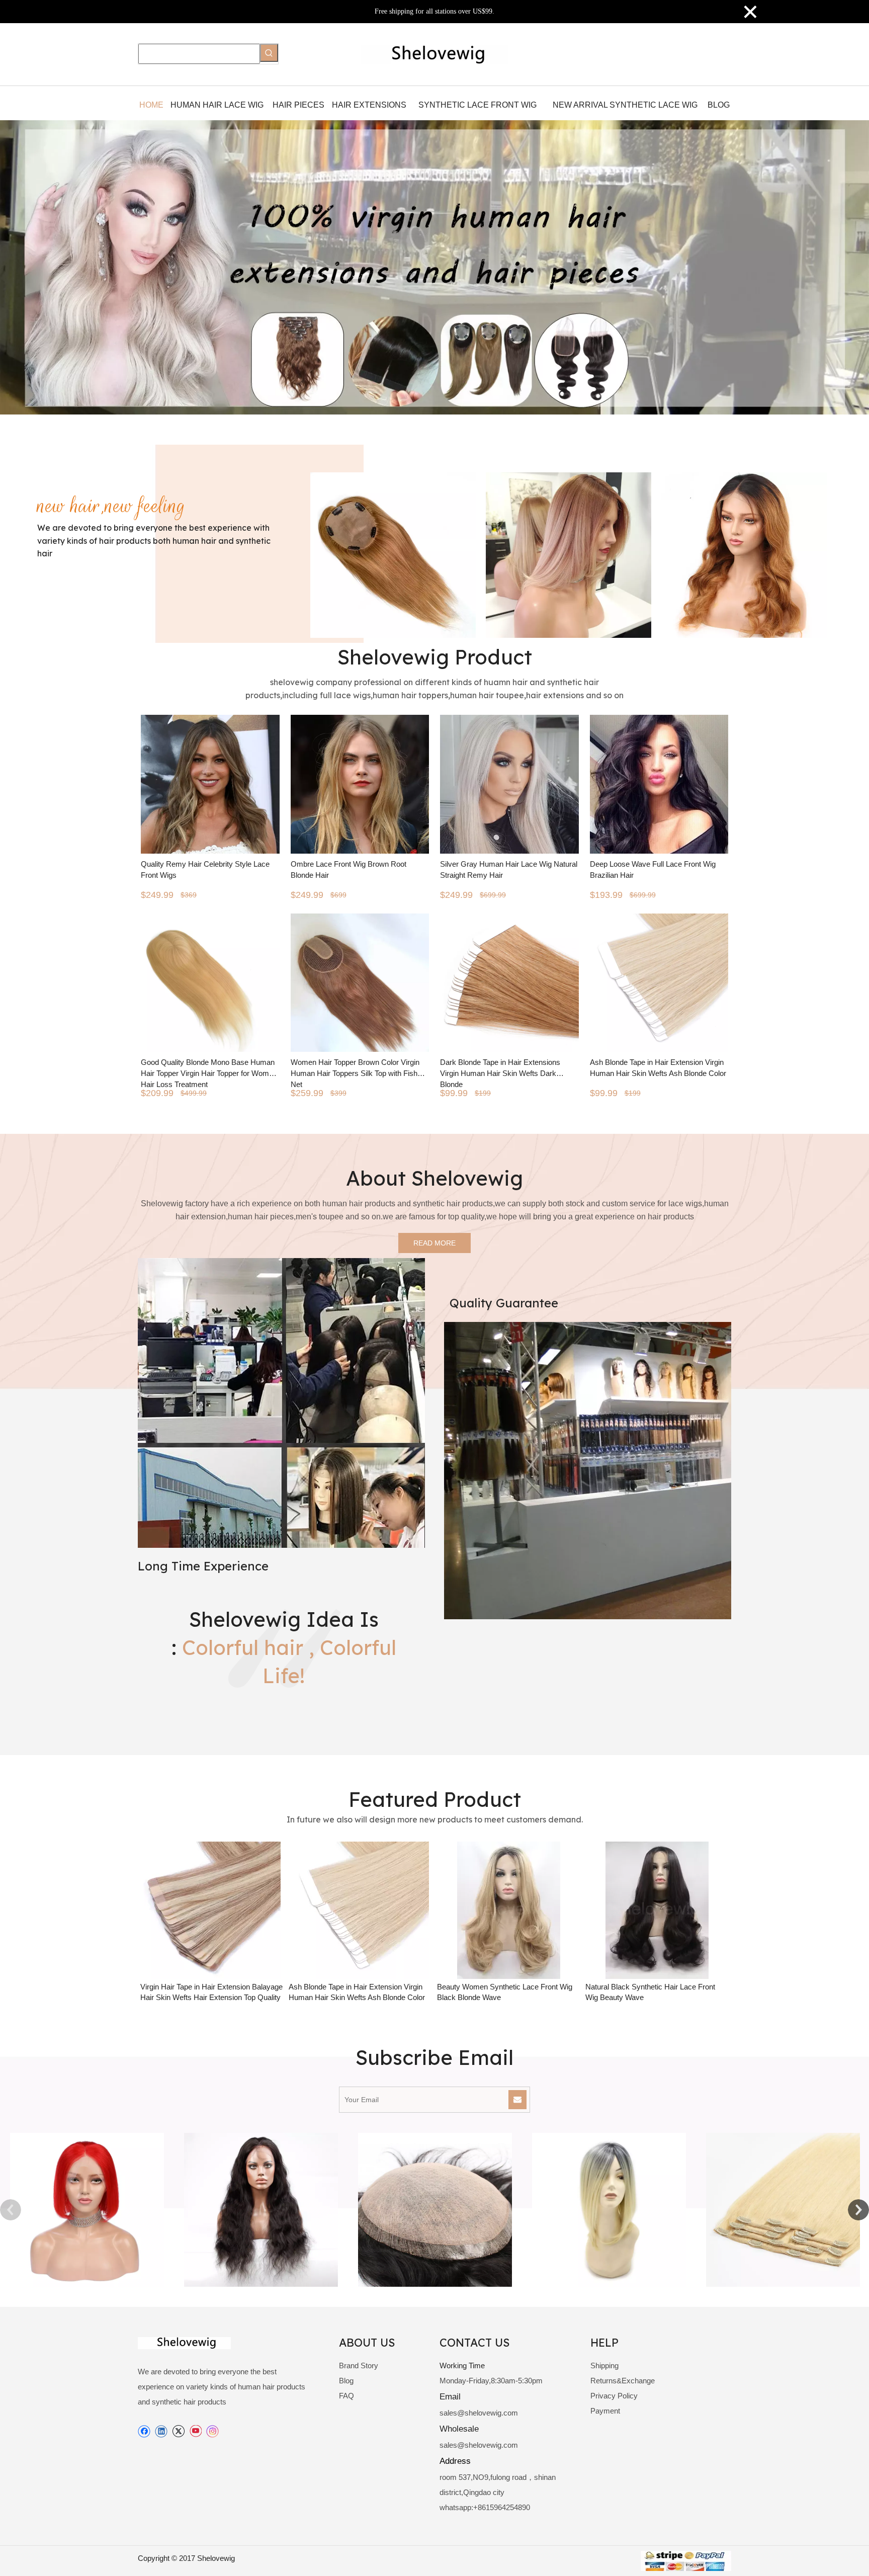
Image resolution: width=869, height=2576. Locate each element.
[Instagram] (213, 2431)
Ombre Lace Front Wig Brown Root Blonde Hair (349, 869)
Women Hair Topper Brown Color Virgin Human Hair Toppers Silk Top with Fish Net (355, 1072)
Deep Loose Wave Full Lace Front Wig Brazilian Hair (653, 869)
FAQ (346, 2396)
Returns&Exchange (623, 2381)
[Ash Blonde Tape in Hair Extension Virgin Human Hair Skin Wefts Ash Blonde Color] (494, 1910)
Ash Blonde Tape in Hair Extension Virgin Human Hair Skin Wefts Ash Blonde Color (658, 1068)
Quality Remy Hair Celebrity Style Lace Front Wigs (205, 869)
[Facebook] (144, 2431)
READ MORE (434, 1243)
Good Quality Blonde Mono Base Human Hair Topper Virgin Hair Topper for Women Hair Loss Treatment (209, 1072)
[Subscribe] (517, 2100)
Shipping (604, 2365)
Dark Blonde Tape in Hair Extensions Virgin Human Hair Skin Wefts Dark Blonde (500, 1072)
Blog (346, 2381)
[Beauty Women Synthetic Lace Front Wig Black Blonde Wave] (642, 1910)
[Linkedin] (161, 2431)
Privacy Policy (614, 2396)
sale (446, 2413)
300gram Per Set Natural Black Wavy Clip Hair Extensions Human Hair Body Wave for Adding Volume (194, 1997)
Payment (605, 2411)
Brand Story (359, 2365)
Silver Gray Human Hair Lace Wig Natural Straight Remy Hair (509, 869)
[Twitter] (178, 2431)
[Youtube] (195, 2431)
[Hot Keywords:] (269, 53)
